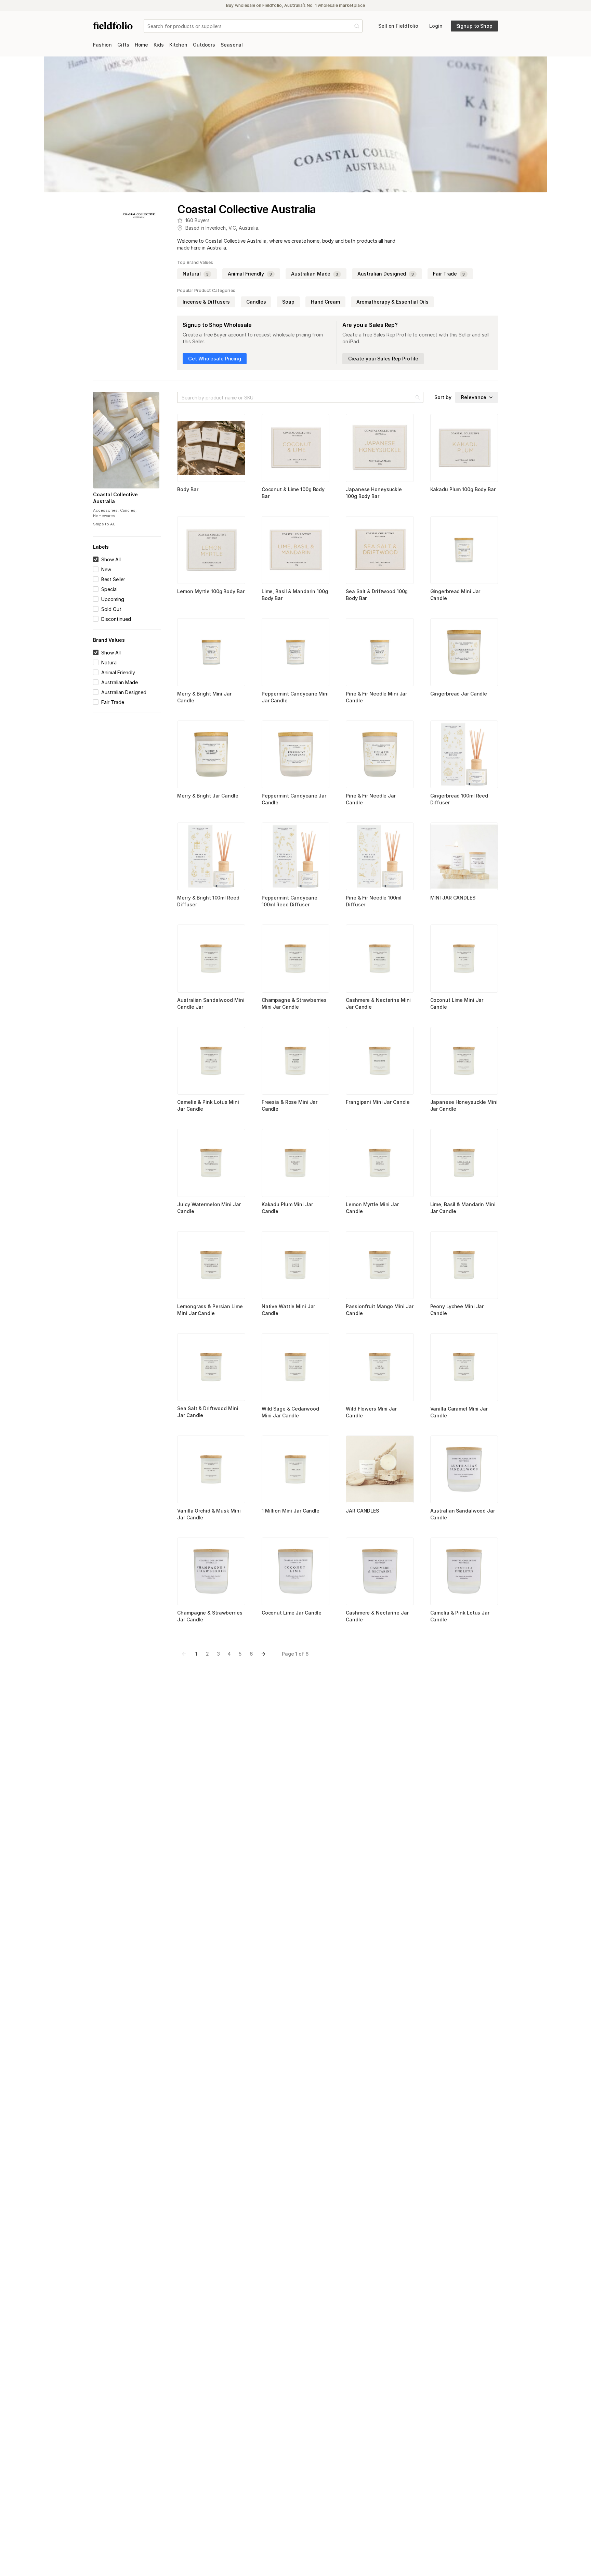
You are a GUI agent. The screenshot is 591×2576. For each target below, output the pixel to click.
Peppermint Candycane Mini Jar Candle (295, 697)
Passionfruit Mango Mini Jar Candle (380, 1310)
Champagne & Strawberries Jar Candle (210, 1616)
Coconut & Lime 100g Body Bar (293, 493)
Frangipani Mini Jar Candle (378, 1102)
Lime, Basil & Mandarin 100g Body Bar (295, 595)
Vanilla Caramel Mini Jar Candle (459, 1412)
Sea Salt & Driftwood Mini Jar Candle (208, 1412)
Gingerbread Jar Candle (459, 694)
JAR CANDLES (362, 1511)
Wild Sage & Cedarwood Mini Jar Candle (290, 1412)
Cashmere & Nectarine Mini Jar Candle (378, 1003)
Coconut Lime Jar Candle (292, 1613)
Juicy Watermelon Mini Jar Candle (209, 1208)
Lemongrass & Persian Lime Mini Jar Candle (210, 1310)
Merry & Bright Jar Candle (208, 796)
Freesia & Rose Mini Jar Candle (290, 1105)
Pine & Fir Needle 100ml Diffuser (373, 901)
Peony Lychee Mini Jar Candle (457, 1310)
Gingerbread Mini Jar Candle (455, 595)
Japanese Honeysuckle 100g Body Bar (374, 493)
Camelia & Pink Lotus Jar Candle (460, 1616)
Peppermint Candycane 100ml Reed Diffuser (290, 901)
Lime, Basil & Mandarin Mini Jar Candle (463, 1208)
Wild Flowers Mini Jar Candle (371, 1412)
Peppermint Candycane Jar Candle (294, 799)
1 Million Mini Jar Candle (291, 1511)
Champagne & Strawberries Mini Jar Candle (294, 1003)
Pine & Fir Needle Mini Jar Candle (376, 697)
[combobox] (148, 26)
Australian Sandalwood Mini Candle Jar (211, 1003)
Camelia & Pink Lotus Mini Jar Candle (208, 1105)
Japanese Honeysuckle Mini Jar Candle (464, 1105)
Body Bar (188, 489)
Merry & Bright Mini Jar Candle (204, 697)
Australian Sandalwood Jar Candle (463, 1514)
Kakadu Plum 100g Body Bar (463, 489)
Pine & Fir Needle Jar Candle (371, 799)
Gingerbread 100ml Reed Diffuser (459, 799)
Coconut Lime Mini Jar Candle (457, 1003)
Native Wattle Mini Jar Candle (288, 1310)
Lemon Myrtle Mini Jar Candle (372, 1208)
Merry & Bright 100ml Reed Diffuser (208, 901)
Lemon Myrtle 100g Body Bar (211, 591)
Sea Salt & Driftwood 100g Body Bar (377, 595)
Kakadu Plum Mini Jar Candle (287, 1208)
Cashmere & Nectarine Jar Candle (377, 1616)
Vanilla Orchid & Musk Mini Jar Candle (209, 1514)
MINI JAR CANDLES (453, 898)
